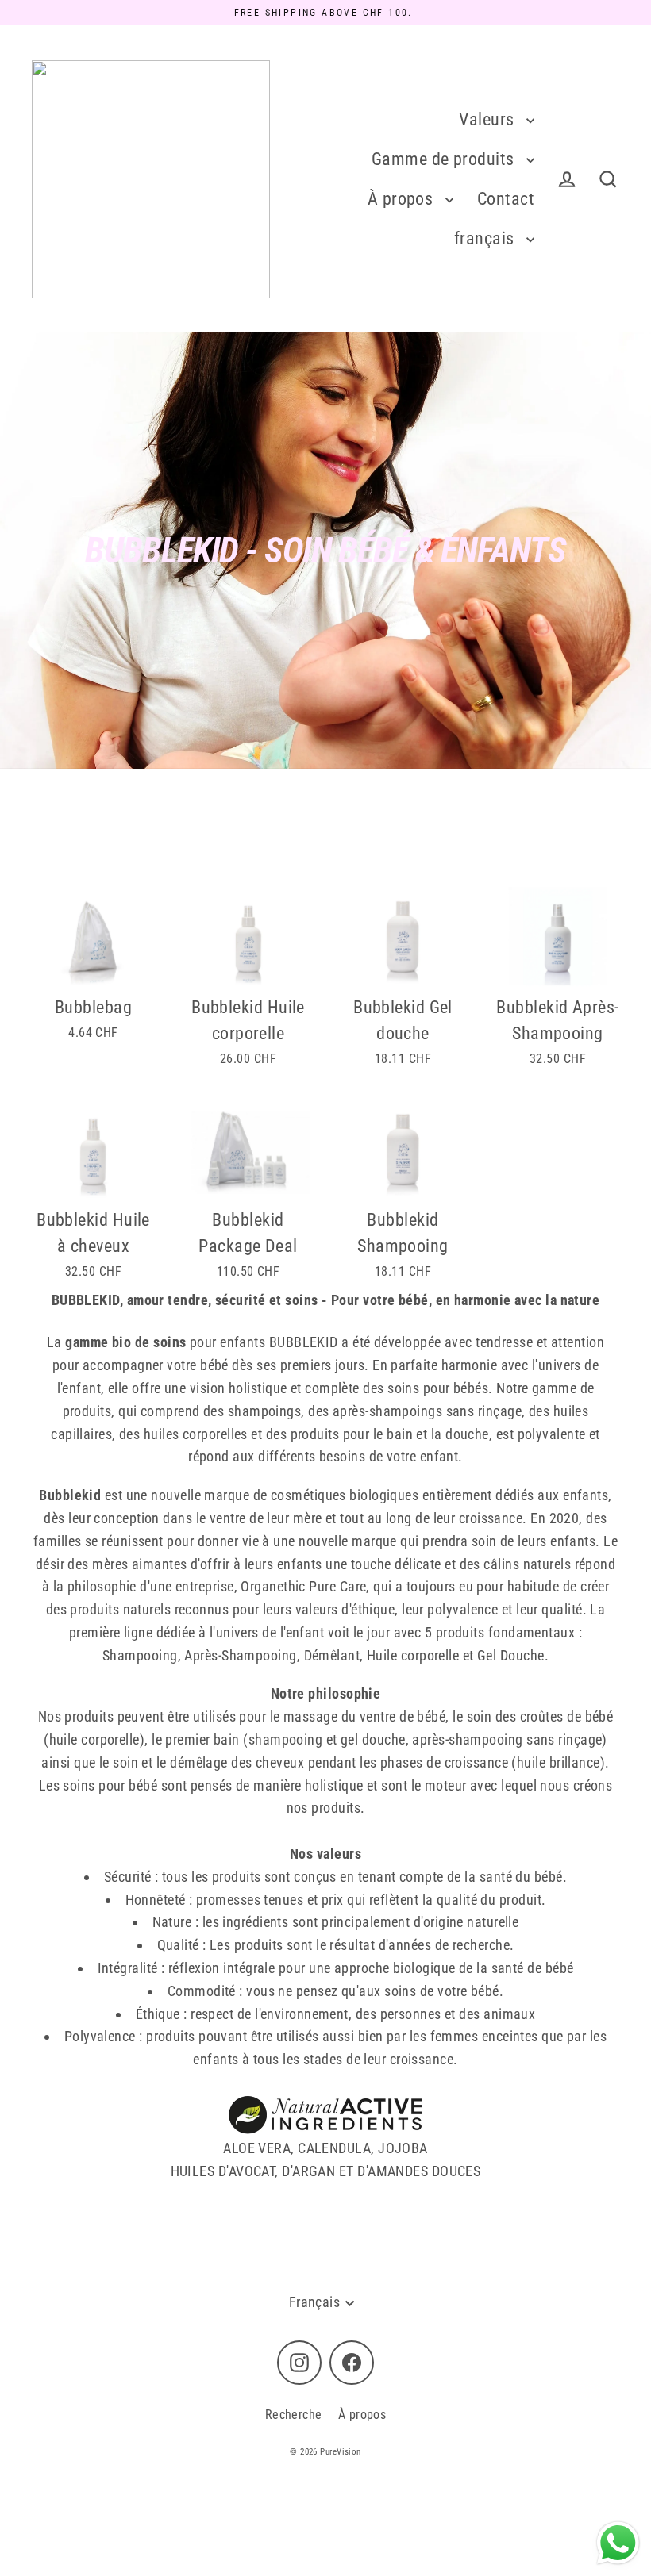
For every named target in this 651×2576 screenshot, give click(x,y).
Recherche (294, 2415)
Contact (506, 199)
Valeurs (489, 119)
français (486, 238)
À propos (403, 199)
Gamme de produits (445, 159)
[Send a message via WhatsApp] (618, 2543)
